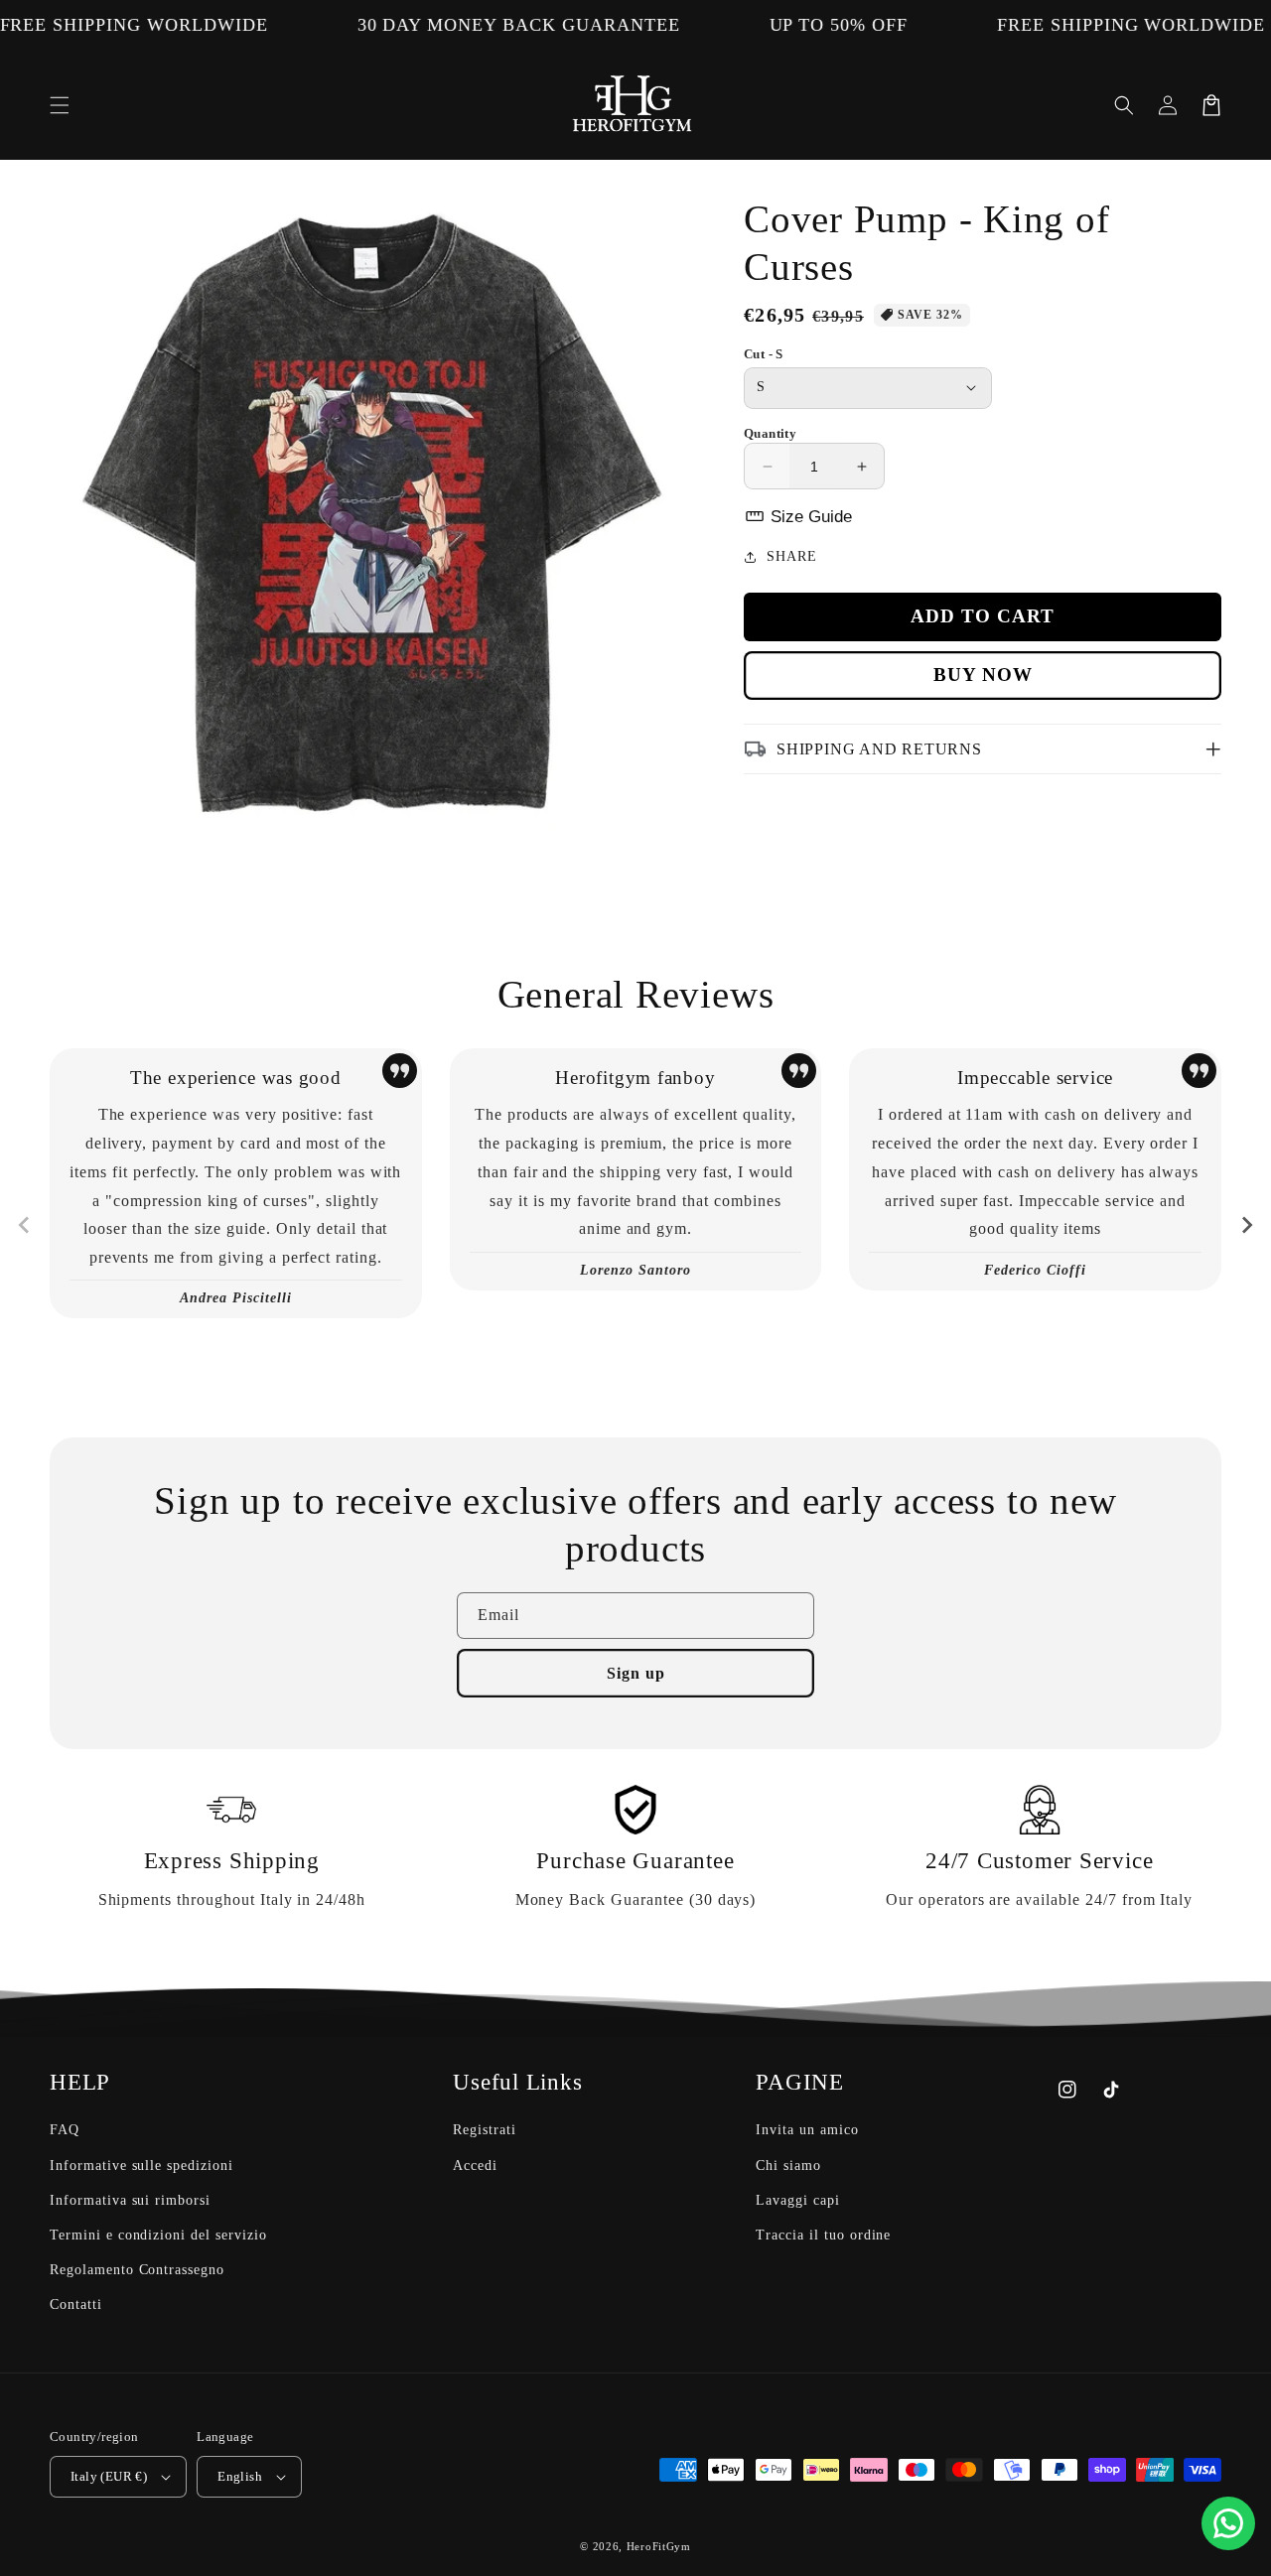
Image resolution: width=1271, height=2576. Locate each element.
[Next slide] (1246, 1225)
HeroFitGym (659, 2546)
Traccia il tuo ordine (823, 2235)
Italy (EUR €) (109, 2476)
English (240, 2476)
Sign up (636, 1673)
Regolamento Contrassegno (137, 2270)
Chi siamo (788, 2166)
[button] (60, 105)
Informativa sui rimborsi (130, 2200)
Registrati (485, 2130)
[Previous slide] (25, 1225)
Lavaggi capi (798, 2200)
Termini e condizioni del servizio (158, 2235)
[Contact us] (1228, 2523)
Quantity (770, 433)
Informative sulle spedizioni (141, 2166)
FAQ (65, 2130)
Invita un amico (807, 2130)
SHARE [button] (792, 556)
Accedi (475, 2166)
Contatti (76, 2305)
